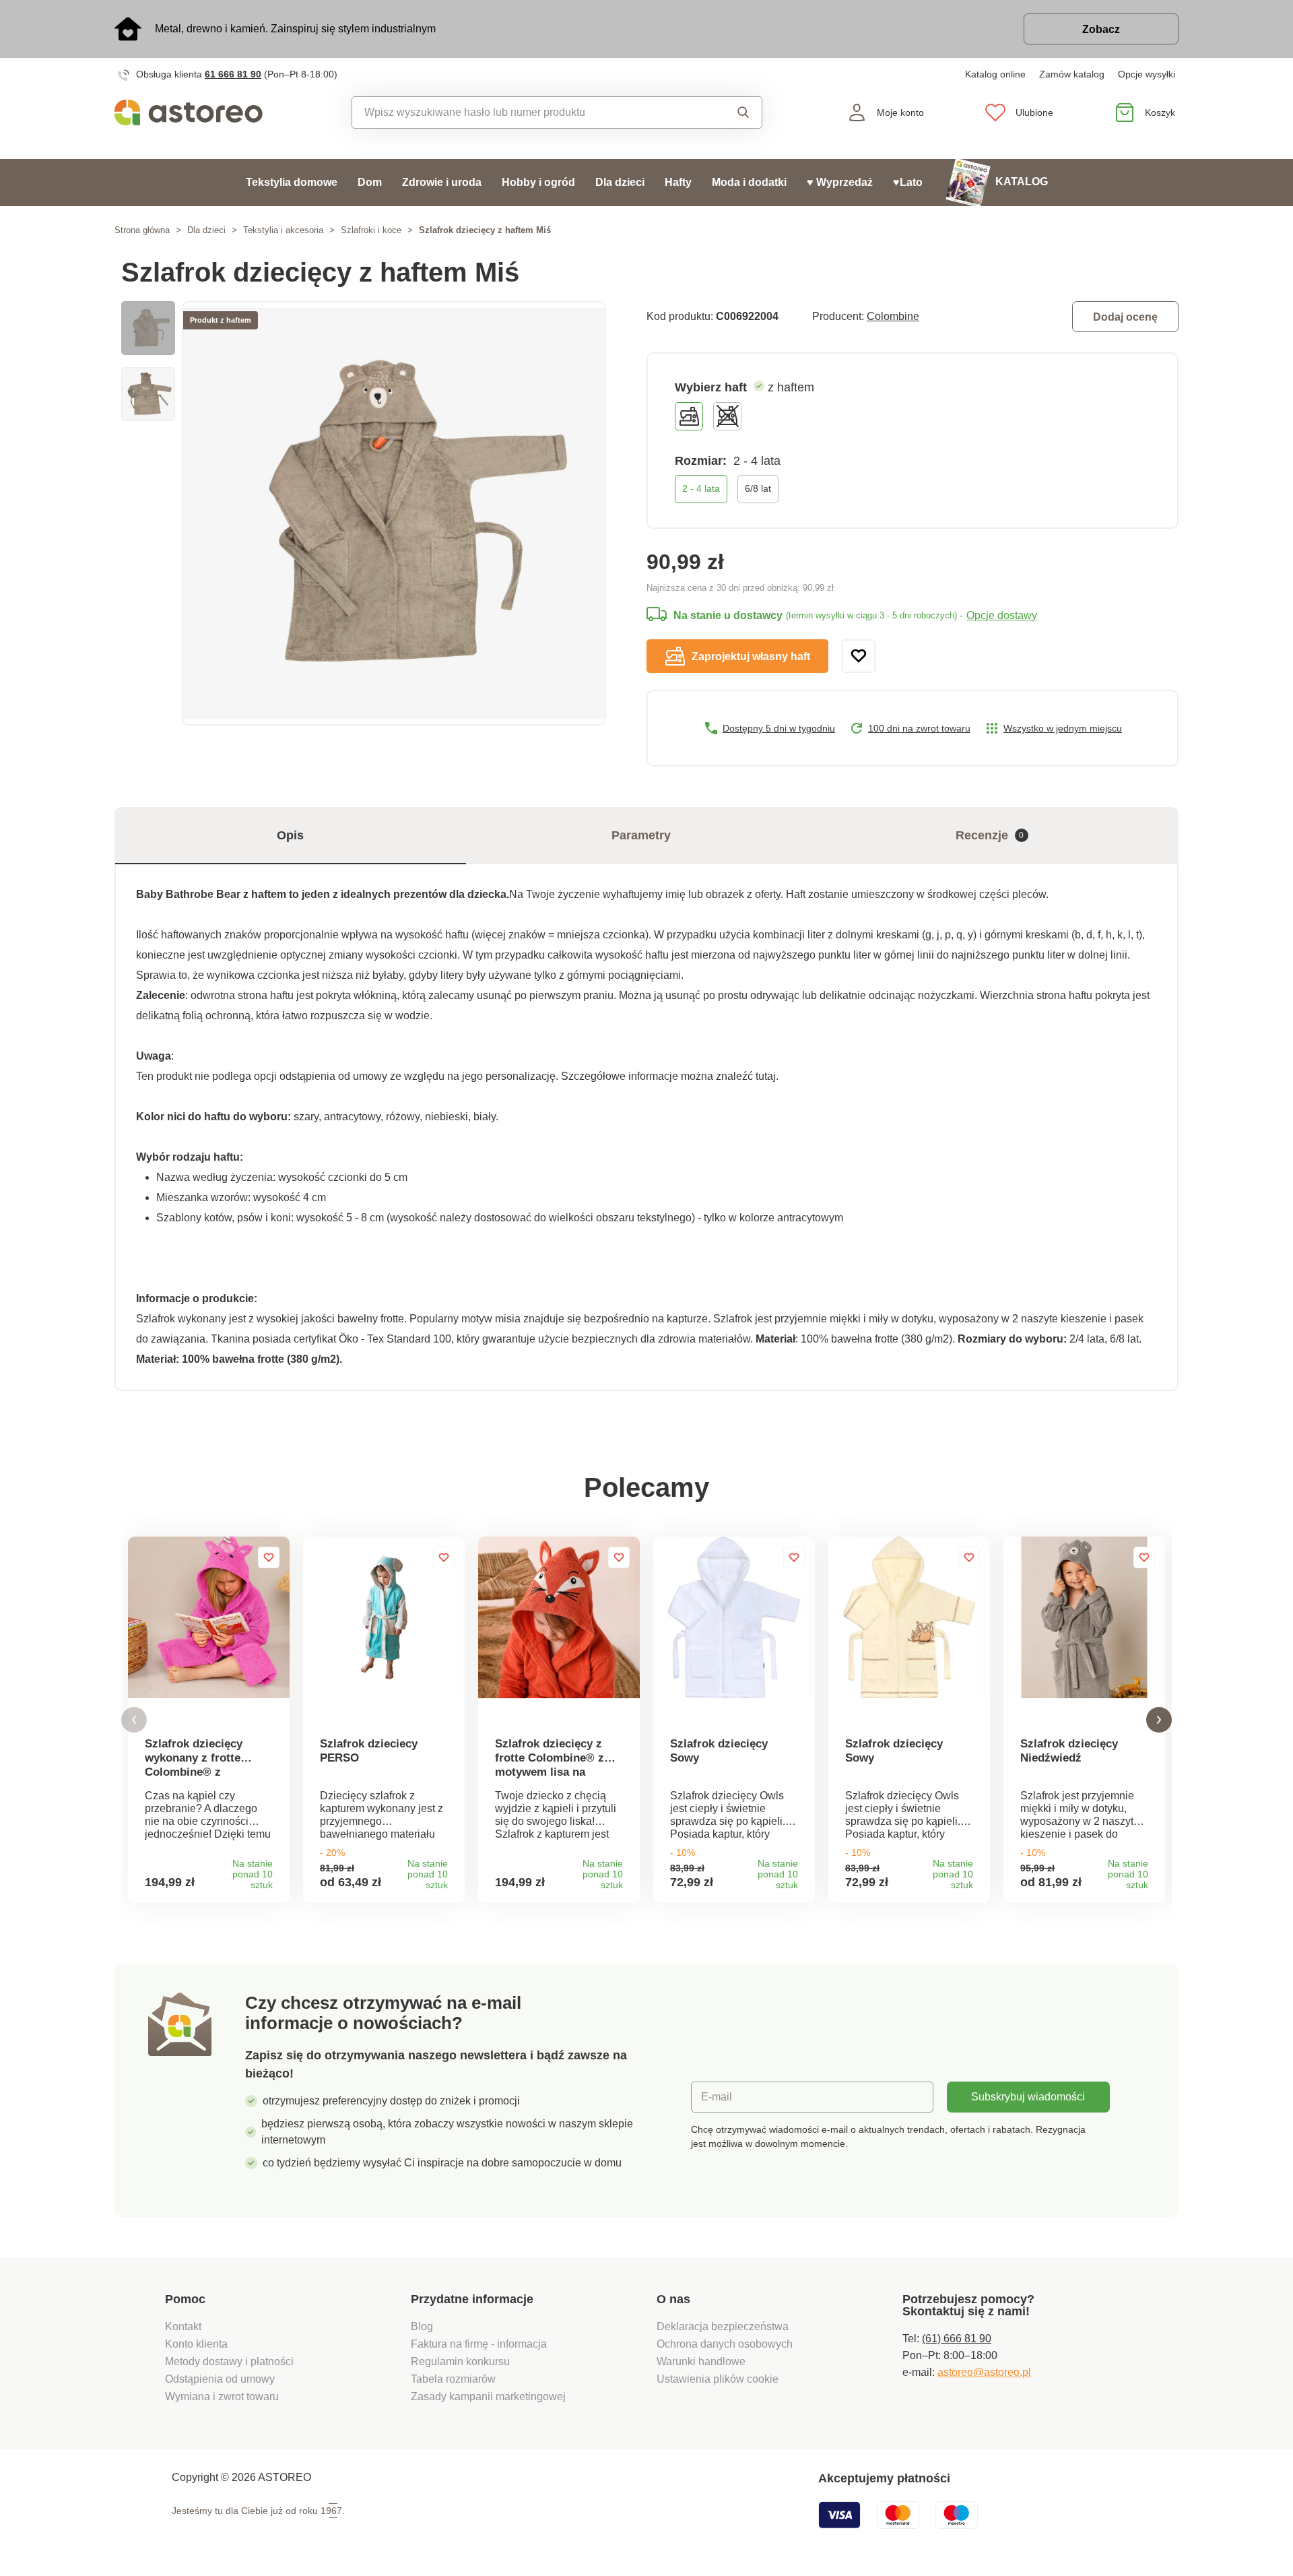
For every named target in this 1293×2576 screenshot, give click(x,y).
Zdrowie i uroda (442, 182)
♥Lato (908, 182)
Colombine (893, 316)
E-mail (717, 2097)
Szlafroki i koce (371, 230)
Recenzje (990, 835)
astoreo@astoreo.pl (984, 2372)
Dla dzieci (620, 182)
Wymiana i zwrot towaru (223, 2396)
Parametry (641, 835)
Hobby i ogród (538, 182)
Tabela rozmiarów (453, 2379)
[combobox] (526, 112)
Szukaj (730, 112)
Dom (370, 182)
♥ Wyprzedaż (840, 182)
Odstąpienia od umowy (220, 2379)
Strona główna (142, 230)
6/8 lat (758, 488)
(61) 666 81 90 (957, 2339)
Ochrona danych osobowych (725, 2344)
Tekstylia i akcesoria (283, 230)
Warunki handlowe (701, 2361)
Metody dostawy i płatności (231, 2361)
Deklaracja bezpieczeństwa (723, 2326)
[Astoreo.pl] (198, 112)
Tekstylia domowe (292, 182)
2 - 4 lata (701, 488)
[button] (134, 1720)
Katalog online (995, 74)
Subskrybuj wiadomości (1028, 2097)
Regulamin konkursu (460, 2361)
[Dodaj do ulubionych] (859, 656)
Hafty (678, 182)
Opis (290, 835)
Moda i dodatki (749, 182)
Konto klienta (196, 2344)
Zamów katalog (1072, 74)
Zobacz (1101, 29)
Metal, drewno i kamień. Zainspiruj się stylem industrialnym (295, 29)
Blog (422, 2326)
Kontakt (183, 2326)
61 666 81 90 (233, 74)
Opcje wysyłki (1147, 74)
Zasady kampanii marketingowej (488, 2396)
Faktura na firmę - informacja (479, 2344)
